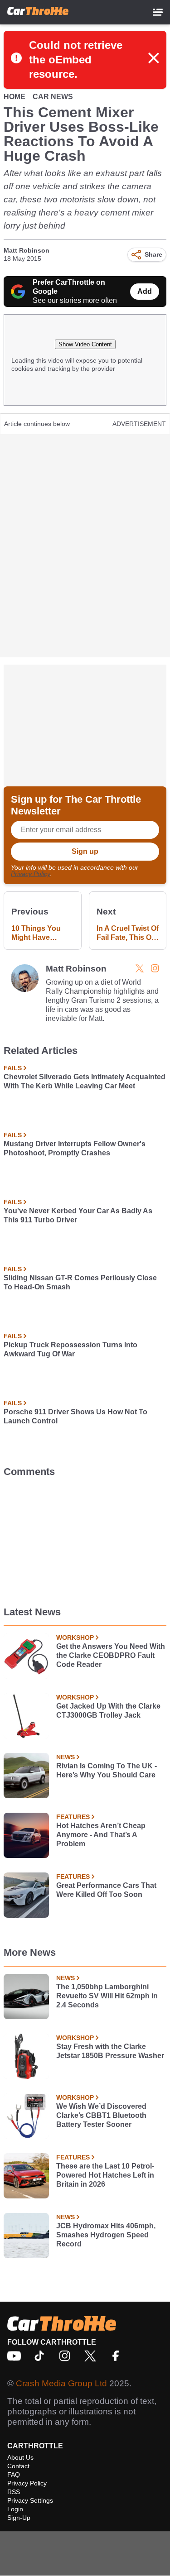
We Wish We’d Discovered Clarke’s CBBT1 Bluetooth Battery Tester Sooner (101, 2115)
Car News (53, 97)
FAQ (14, 2475)
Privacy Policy (30, 874)
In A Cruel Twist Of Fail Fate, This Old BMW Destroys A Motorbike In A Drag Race (128, 933)
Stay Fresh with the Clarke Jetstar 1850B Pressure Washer (110, 2051)
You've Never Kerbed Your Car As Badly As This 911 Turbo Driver (78, 1215)
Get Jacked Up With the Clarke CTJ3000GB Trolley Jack (108, 1711)
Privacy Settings (30, 2500)
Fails (13, 1068)
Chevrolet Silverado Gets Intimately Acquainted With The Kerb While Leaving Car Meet (85, 1081)
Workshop (75, 1638)
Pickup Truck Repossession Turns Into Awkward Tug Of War (70, 1349)
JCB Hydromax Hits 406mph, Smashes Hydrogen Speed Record (106, 2235)
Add (145, 291)
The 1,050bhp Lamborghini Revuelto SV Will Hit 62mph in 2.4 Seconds (107, 1996)
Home (15, 97)
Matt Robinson (27, 250)
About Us (20, 2457)
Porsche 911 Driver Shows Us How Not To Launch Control (75, 1416)
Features (73, 1817)
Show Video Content (85, 344)
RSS (14, 2492)
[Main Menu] (158, 12)
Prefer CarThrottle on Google (69, 287)
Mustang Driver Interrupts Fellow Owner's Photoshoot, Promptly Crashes (75, 1148)
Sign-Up (19, 2518)
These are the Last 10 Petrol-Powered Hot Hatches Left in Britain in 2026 (105, 2175)
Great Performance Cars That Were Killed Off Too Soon (106, 1890)
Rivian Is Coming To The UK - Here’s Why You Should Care (107, 1770)
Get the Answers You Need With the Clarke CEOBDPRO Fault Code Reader (111, 1655)
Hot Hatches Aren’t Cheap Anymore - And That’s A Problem (101, 1835)
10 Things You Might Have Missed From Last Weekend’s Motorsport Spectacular (42, 933)
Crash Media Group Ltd (61, 2383)
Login (15, 2509)
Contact (18, 2466)
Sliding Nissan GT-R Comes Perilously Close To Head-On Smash (80, 1282)
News (66, 1757)
